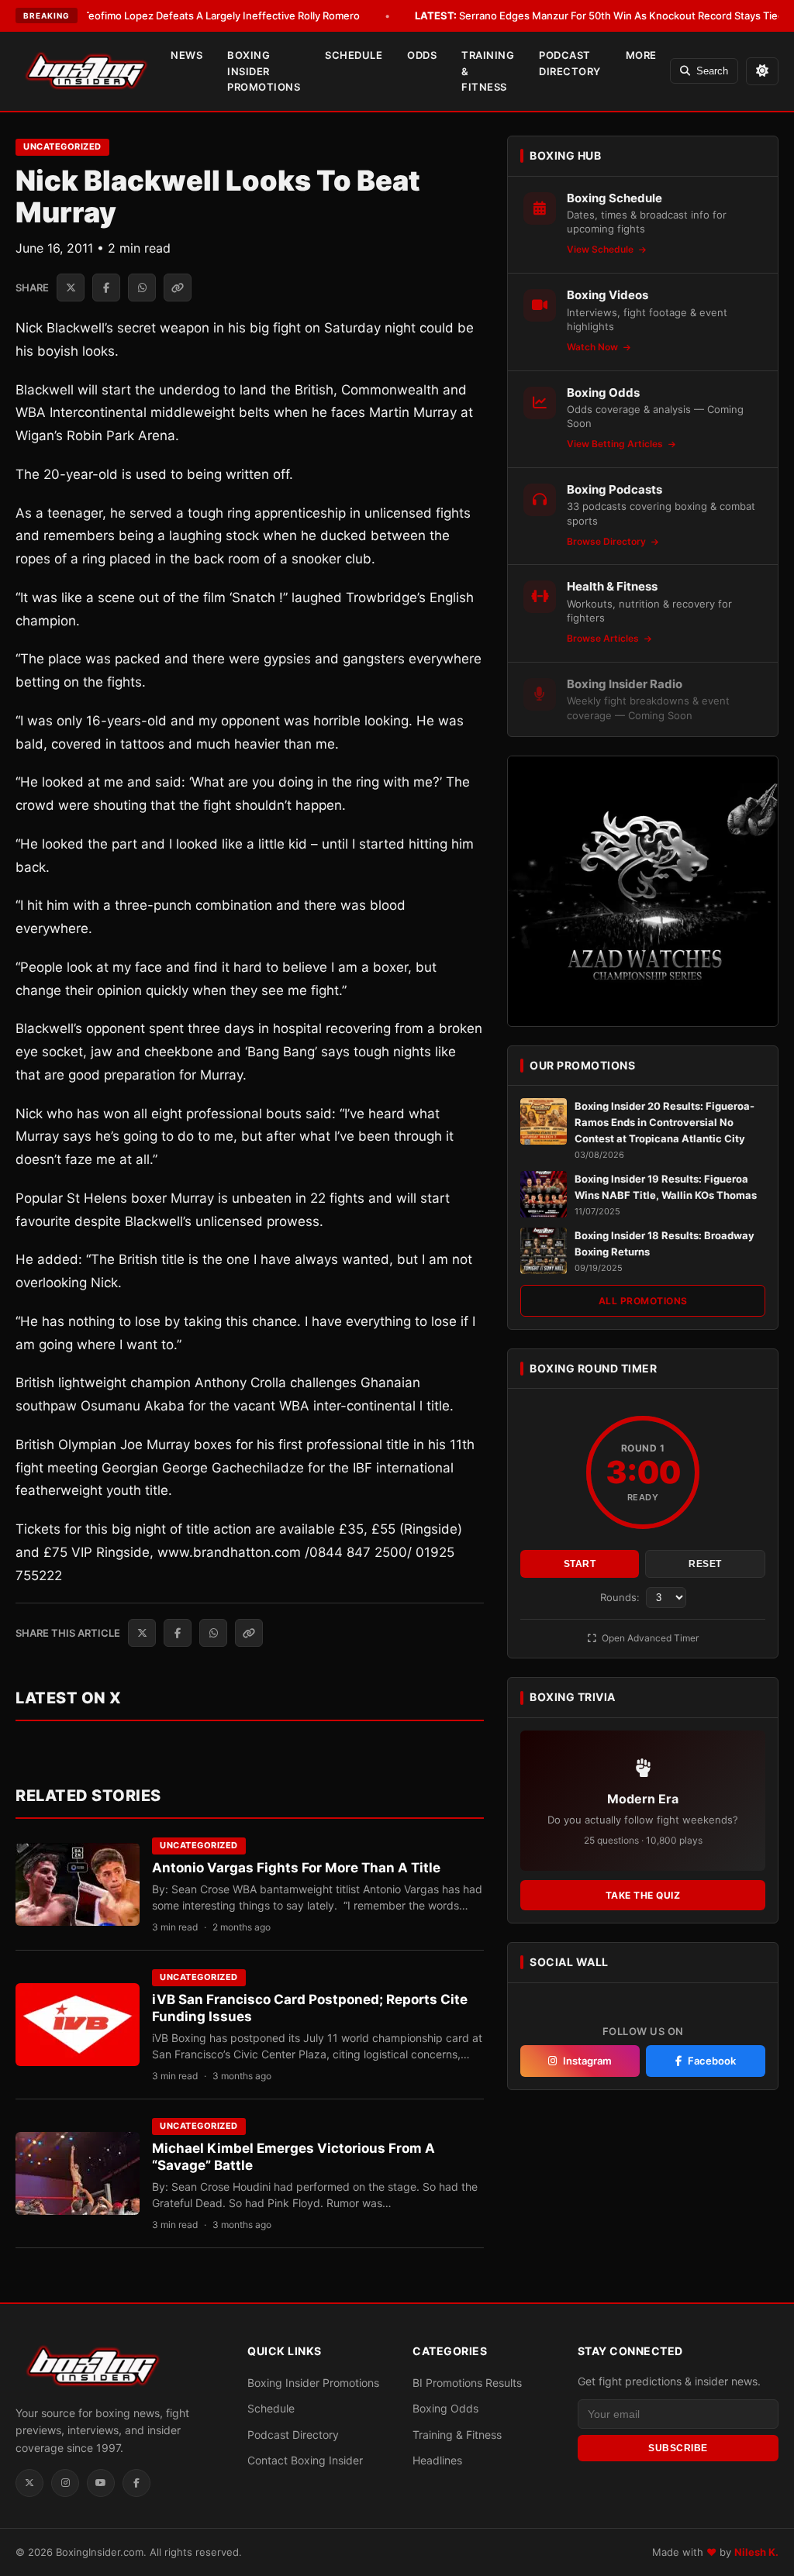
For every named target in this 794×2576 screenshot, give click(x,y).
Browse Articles (604, 638)
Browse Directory (608, 541)
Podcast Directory (570, 63)
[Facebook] (136, 2483)
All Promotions (643, 1301)
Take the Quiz (643, 1895)
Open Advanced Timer (649, 1638)
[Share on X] (71, 288)
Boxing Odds (445, 2408)
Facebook (712, 2061)
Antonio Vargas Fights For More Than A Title (296, 1868)
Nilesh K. (756, 2552)
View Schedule (601, 249)
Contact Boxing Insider (305, 2460)
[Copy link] (178, 288)
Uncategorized (62, 146)
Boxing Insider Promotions (264, 71)
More (641, 55)
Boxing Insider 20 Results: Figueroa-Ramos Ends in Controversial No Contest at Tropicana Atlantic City (665, 1122)
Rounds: (621, 1597)
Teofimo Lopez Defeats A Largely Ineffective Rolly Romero (199, 15)
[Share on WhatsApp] (142, 288)
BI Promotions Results (467, 2383)
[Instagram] (65, 2483)
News (186, 55)
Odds (422, 55)
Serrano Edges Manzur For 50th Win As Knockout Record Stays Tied (599, 15)
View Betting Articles (616, 444)
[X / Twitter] (29, 2483)
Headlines (437, 2460)
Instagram (587, 2061)
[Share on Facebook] (106, 288)
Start (580, 1564)
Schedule (354, 55)
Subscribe (678, 2448)
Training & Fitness (488, 71)
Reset (705, 1564)
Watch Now (594, 347)
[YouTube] (101, 2483)
